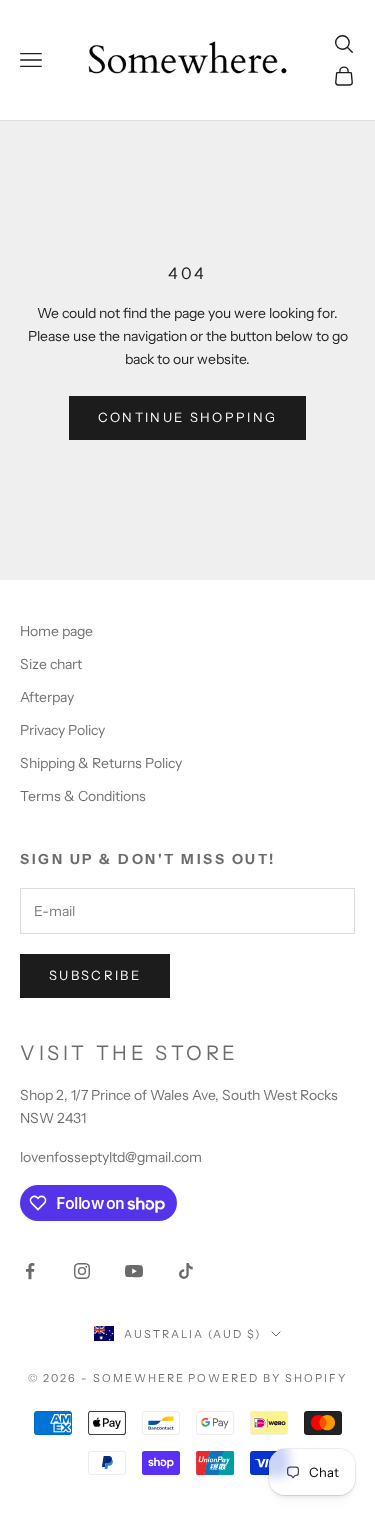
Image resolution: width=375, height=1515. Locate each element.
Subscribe (95, 975)
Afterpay (47, 697)
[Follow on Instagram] (82, 1271)
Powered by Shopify (267, 1378)
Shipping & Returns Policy (101, 763)
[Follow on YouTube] (134, 1271)
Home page (56, 631)
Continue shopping (188, 417)
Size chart (51, 664)
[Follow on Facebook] (30, 1271)
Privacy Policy (62, 730)
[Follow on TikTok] (186, 1271)
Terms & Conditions (83, 796)
